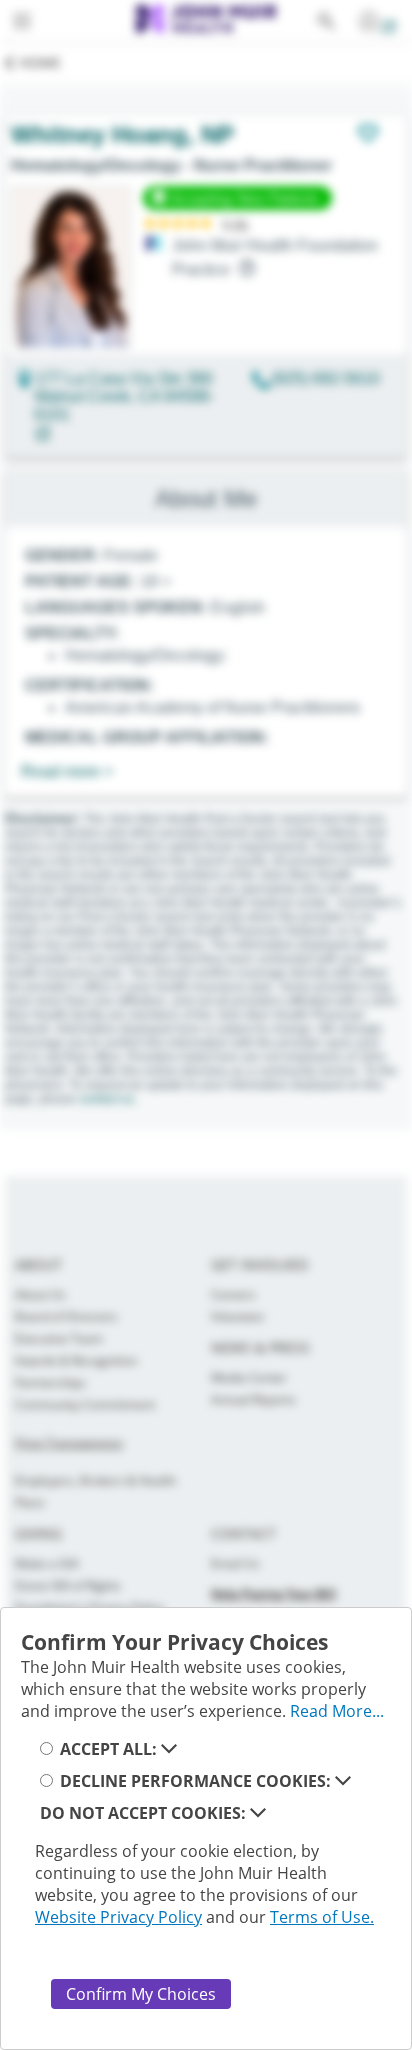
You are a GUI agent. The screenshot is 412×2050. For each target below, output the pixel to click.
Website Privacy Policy (118, 1917)
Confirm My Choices (141, 1994)
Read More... (337, 1711)
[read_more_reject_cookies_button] (258, 1813)
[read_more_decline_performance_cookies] (343, 1781)
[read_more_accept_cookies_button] (169, 1749)
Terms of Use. (322, 1917)
